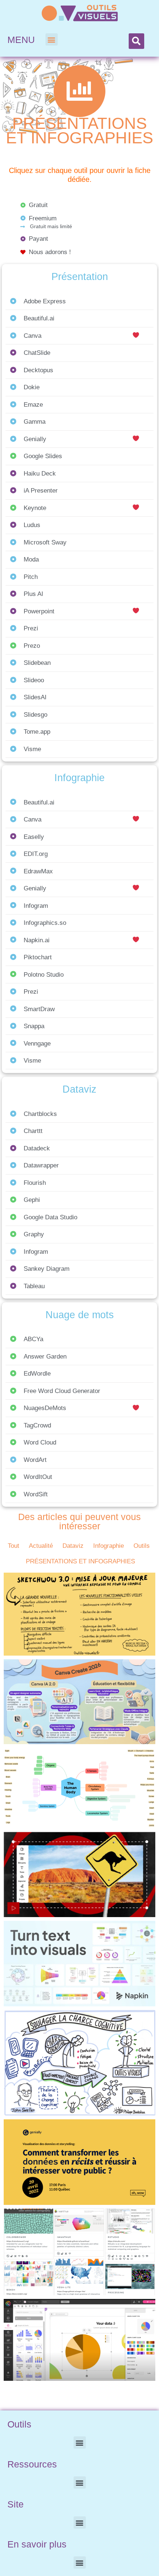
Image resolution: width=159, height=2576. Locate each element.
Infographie (109, 1546)
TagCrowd (37, 1425)
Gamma (35, 422)
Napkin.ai (37, 940)
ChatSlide (37, 353)
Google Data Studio (50, 1217)
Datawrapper (41, 1165)
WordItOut (38, 1477)
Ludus (32, 525)
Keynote (35, 508)
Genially (35, 439)
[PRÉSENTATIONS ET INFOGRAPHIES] (79, 91)
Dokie (32, 387)
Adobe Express (45, 301)
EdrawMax (38, 871)
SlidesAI (35, 697)
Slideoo (34, 680)
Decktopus (38, 370)
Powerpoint (39, 611)
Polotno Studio (44, 975)
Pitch (31, 577)
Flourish (35, 1183)
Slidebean (37, 663)
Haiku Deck (40, 474)
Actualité (41, 1546)
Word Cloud (40, 1442)
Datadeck (37, 1148)
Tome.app (37, 732)
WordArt (35, 1460)
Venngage (37, 1044)
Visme (32, 749)
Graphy (34, 1234)
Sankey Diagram (47, 1269)
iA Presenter (41, 491)
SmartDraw (39, 1009)
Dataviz (73, 1546)
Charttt (33, 1131)
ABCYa (33, 1339)
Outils (142, 1546)
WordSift (36, 1494)
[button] (52, 39)
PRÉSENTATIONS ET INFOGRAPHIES (79, 131)
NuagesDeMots (45, 1408)
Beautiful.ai (39, 318)
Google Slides (43, 456)
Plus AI (33, 594)
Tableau (34, 1286)
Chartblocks (40, 1114)
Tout (13, 1546)
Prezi (31, 628)
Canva (33, 336)
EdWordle (37, 1374)
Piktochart (38, 957)
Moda (31, 559)
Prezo (32, 646)
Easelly (34, 837)
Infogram (36, 906)
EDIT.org (36, 854)
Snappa (34, 1026)
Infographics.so (45, 923)
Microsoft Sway (45, 542)
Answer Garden (45, 1357)
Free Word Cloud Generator (62, 1391)
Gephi (32, 1200)
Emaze (33, 405)
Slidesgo (35, 715)
